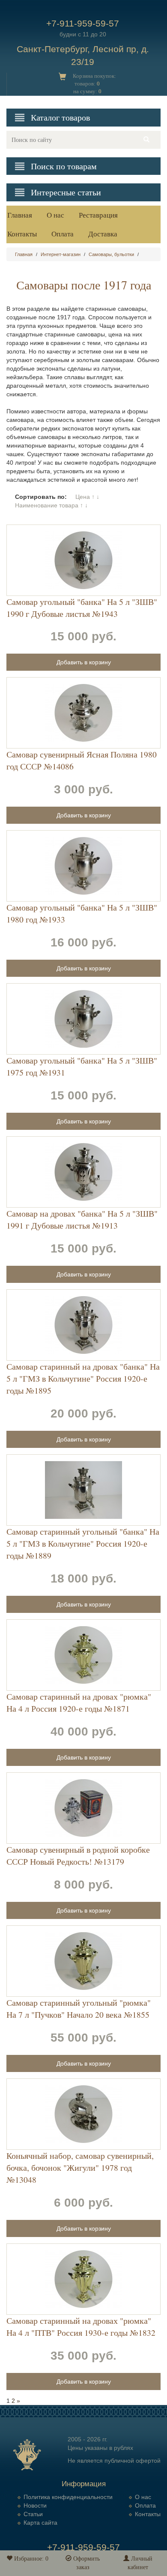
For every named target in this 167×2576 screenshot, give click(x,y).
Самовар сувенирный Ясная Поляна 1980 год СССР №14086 (82, 760)
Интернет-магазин (61, 254)
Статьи (33, 2514)
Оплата (63, 234)
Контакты (22, 234)
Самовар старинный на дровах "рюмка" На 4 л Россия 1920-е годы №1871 (79, 1702)
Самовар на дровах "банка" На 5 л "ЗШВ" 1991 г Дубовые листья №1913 (82, 1219)
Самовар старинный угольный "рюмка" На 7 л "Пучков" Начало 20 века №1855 (79, 2009)
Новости (35, 2505)
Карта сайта (40, 2523)
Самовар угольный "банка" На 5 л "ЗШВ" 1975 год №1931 (82, 1066)
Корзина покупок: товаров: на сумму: (94, 84)
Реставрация (98, 215)
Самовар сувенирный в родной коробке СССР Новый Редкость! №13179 (78, 1855)
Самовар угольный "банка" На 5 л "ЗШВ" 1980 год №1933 (82, 913)
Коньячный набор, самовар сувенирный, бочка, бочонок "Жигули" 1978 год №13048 (80, 2168)
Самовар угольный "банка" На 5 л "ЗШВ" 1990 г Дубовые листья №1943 (82, 608)
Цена (83, 497)
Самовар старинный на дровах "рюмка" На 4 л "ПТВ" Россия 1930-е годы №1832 (81, 2327)
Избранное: (30, 2559)
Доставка (103, 234)
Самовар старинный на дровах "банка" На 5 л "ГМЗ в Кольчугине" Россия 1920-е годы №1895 (83, 1378)
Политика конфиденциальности (68, 2497)
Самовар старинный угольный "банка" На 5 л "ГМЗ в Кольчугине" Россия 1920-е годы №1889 (83, 1543)
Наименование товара (47, 505)
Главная (20, 215)
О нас (55, 215)
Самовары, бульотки (111, 254)
